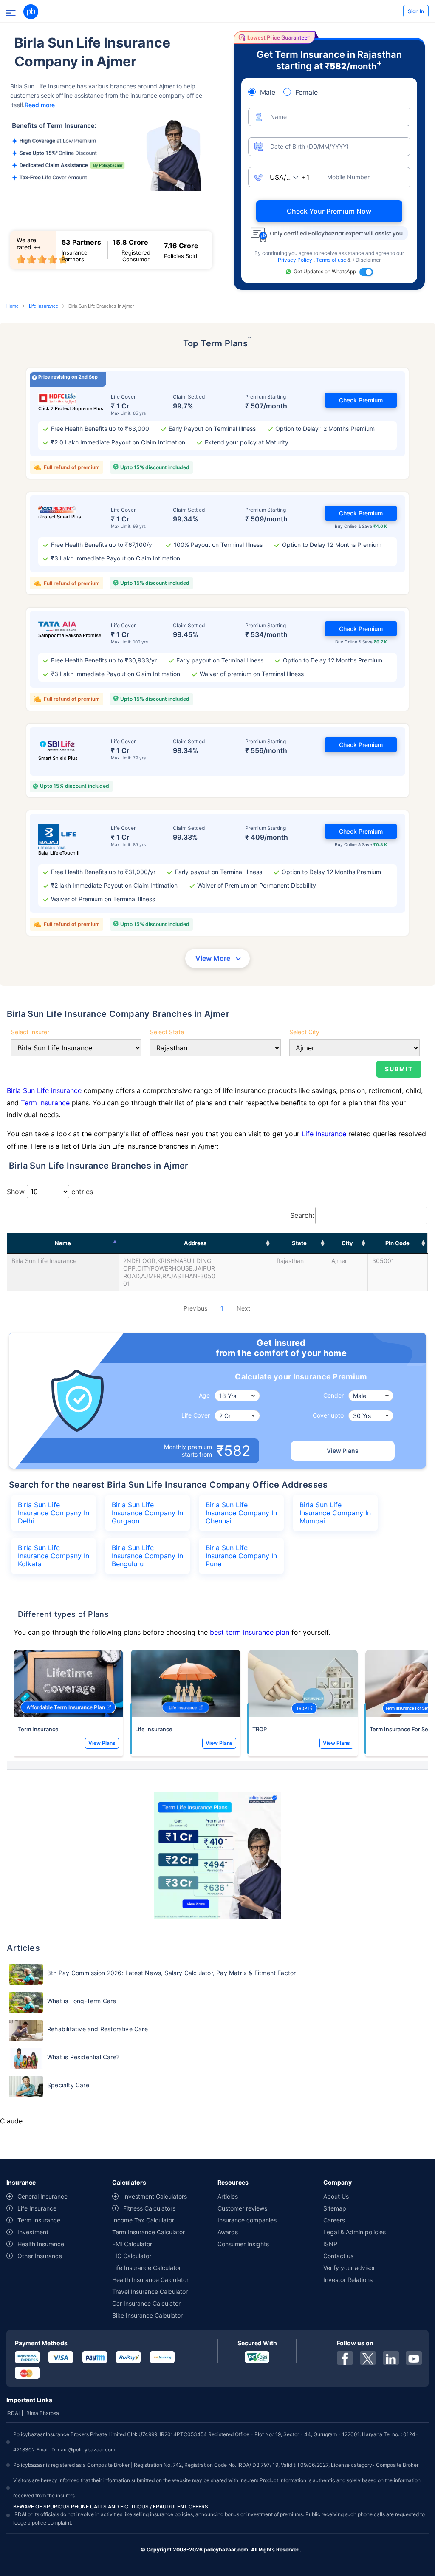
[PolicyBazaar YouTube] (414, 2358)
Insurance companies (247, 2220)
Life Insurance (44, 306)
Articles (228, 2196)
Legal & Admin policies (354, 2232)
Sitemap (335, 2208)
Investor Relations (348, 2280)
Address (195, 1243)
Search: (302, 1215)
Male (268, 92)
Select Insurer (30, 1032)
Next (243, 1308)
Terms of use (332, 260)
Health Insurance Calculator (150, 2280)
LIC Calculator (132, 2256)
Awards (228, 2232)
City (347, 1243)
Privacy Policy (296, 260)
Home (13, 306)
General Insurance (42, 2196)
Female (306, 92)
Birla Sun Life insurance (45, 1090)
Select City (304, 1032)
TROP (260, 1729)
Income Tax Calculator (143, 2220)
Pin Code (397, 1243)
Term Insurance (45, 1103)
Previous (195, 1308)
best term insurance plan (250, 1632)
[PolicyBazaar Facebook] (345, 2358)
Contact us (338, 2256)
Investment (33, 2232)
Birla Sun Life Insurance (44, 1261)
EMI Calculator (132, 2244)
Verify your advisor (349, 2268)
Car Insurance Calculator (146, 2303)
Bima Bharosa (43, 2413)
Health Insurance (41, 2244)
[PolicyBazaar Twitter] (368, 2358)
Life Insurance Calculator (147, 2268)
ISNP (330, 2244)
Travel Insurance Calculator (150, 2292)
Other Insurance (40, 2256)
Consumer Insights (243, 2244)
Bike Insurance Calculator (147, 2315)
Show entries (50, 1192)
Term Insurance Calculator (148, 2232)
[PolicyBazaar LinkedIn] (391, 2358)
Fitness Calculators (149, 2208)
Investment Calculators (155, 2196)
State (299, 1243)
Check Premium (361, 400)
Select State (167, 1032)
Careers (334, 2220)
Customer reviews (242, 2208)
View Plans (343, 1451)
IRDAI (13, 2413)
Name (63, 1243)
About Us (336, 2196)
